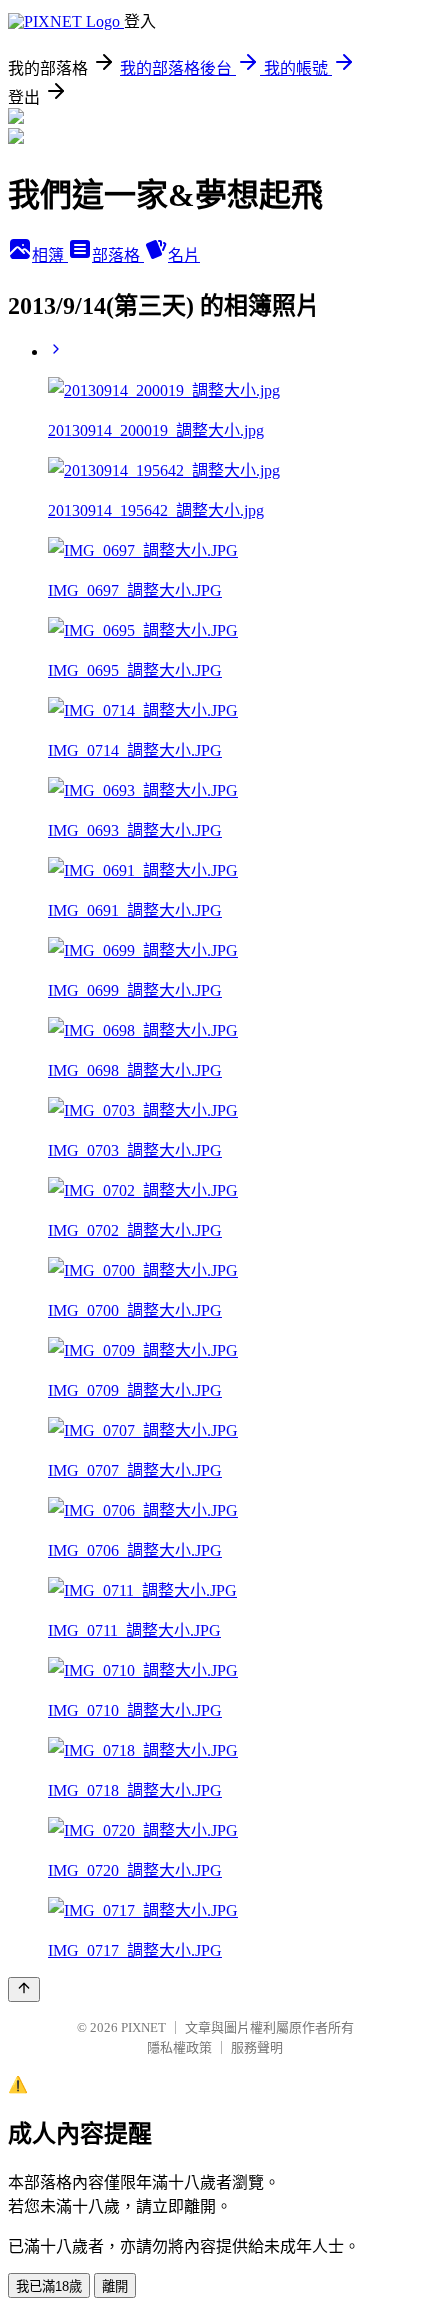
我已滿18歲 (49, 2286)
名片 (184, 255)
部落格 (118, 255)
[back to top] (24, 1989)
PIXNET (143, 2027)
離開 (115, 2286)
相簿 (50, 255)
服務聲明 (257, 2047)
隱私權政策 (179, 2047)
